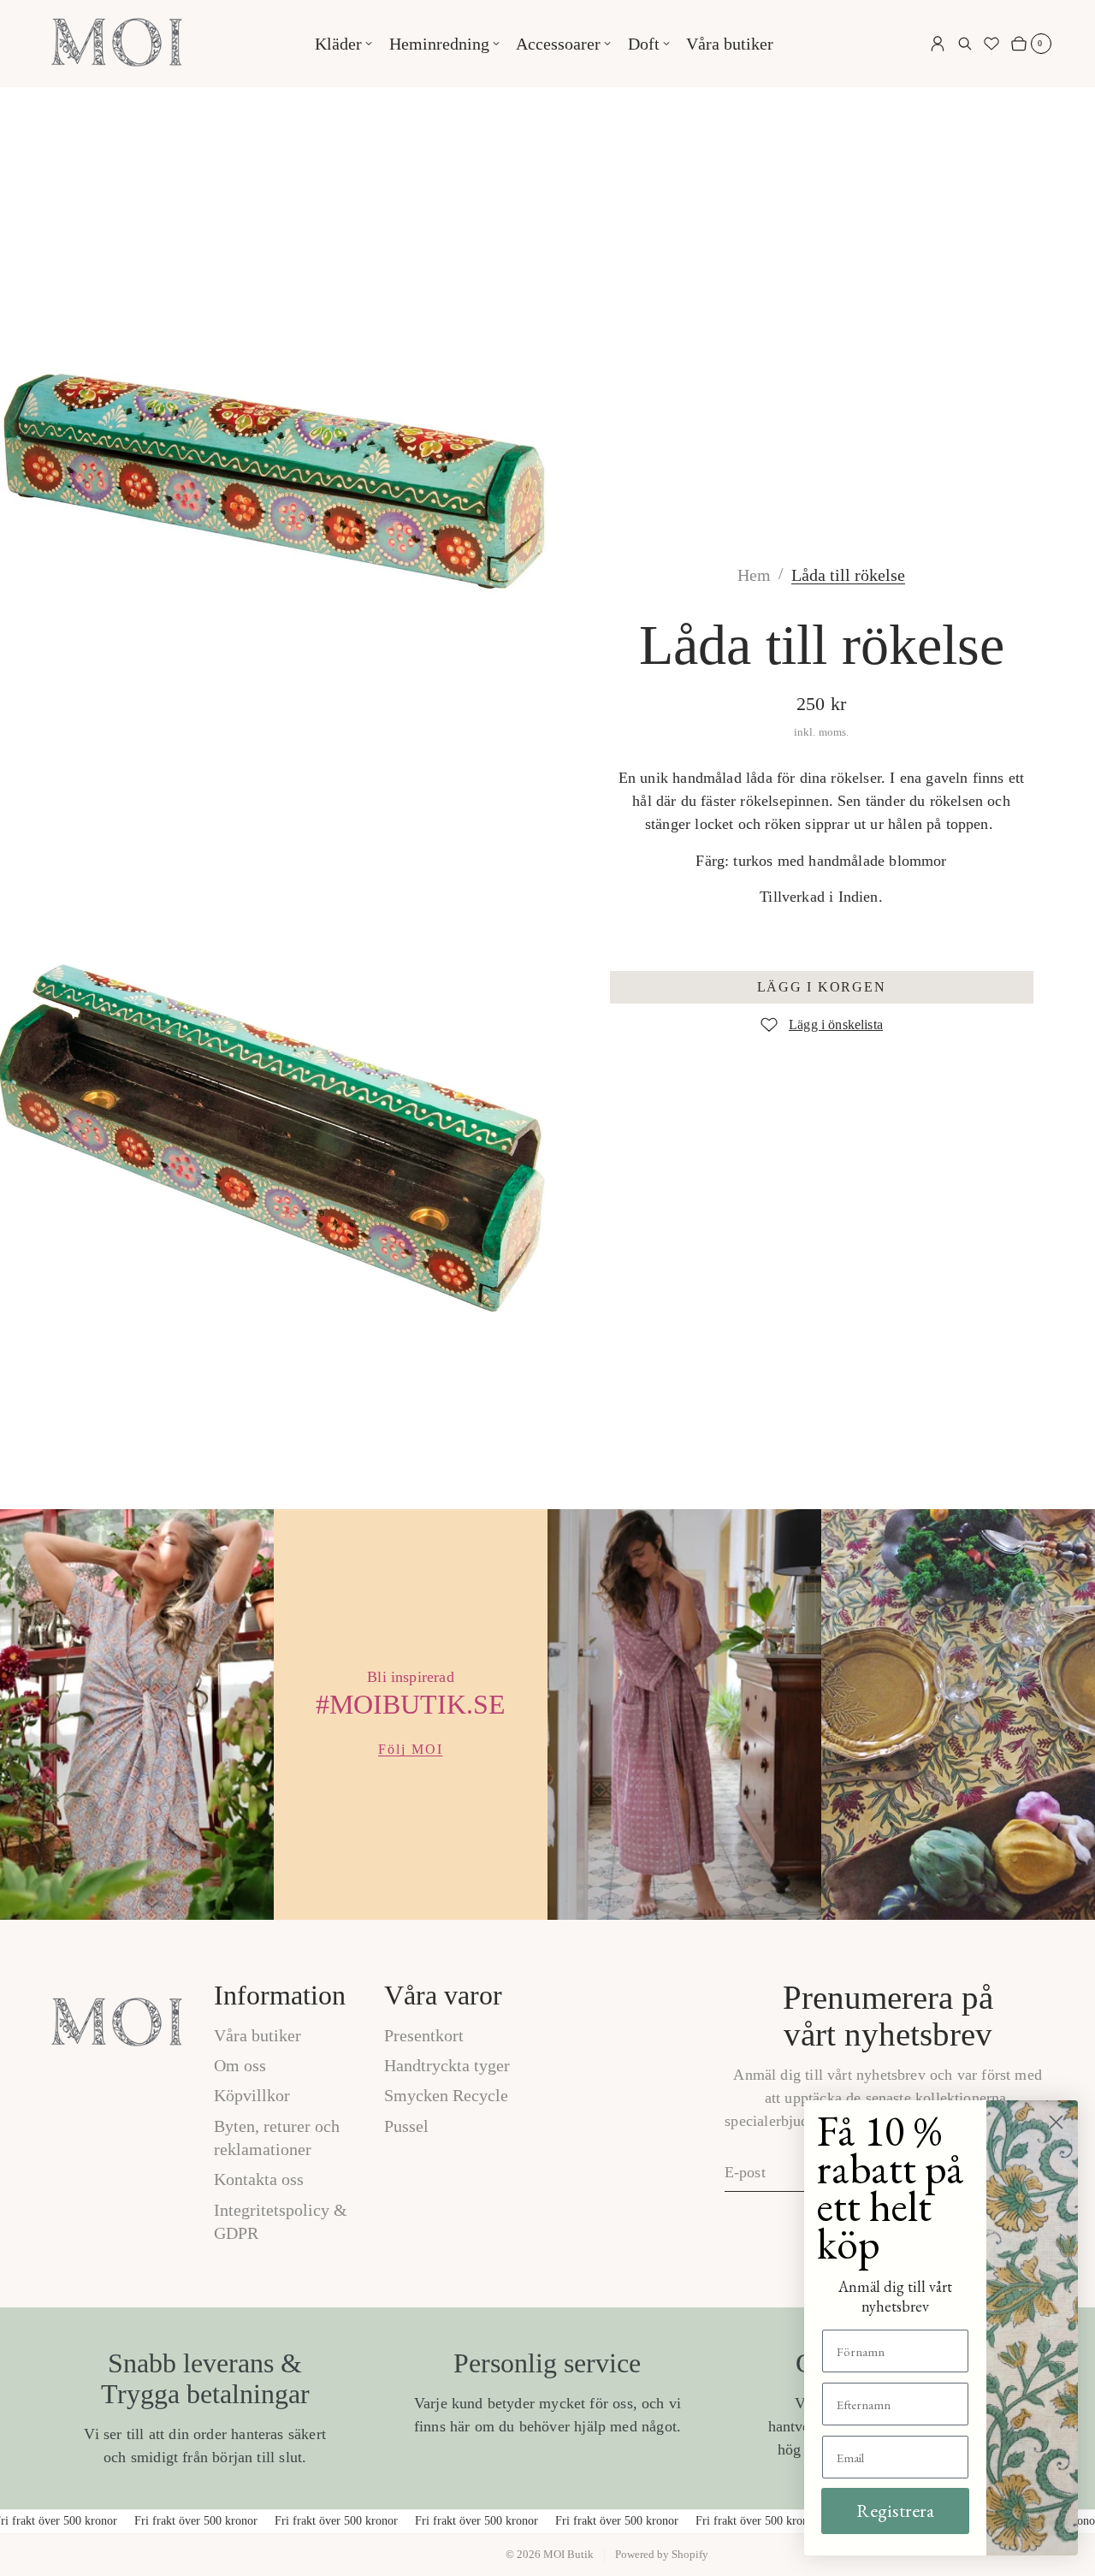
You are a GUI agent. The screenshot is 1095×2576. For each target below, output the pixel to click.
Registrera (895, 2511)
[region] (547, 1714)
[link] (848, 575)
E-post (745, 2172)
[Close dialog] (1056, 2122)
